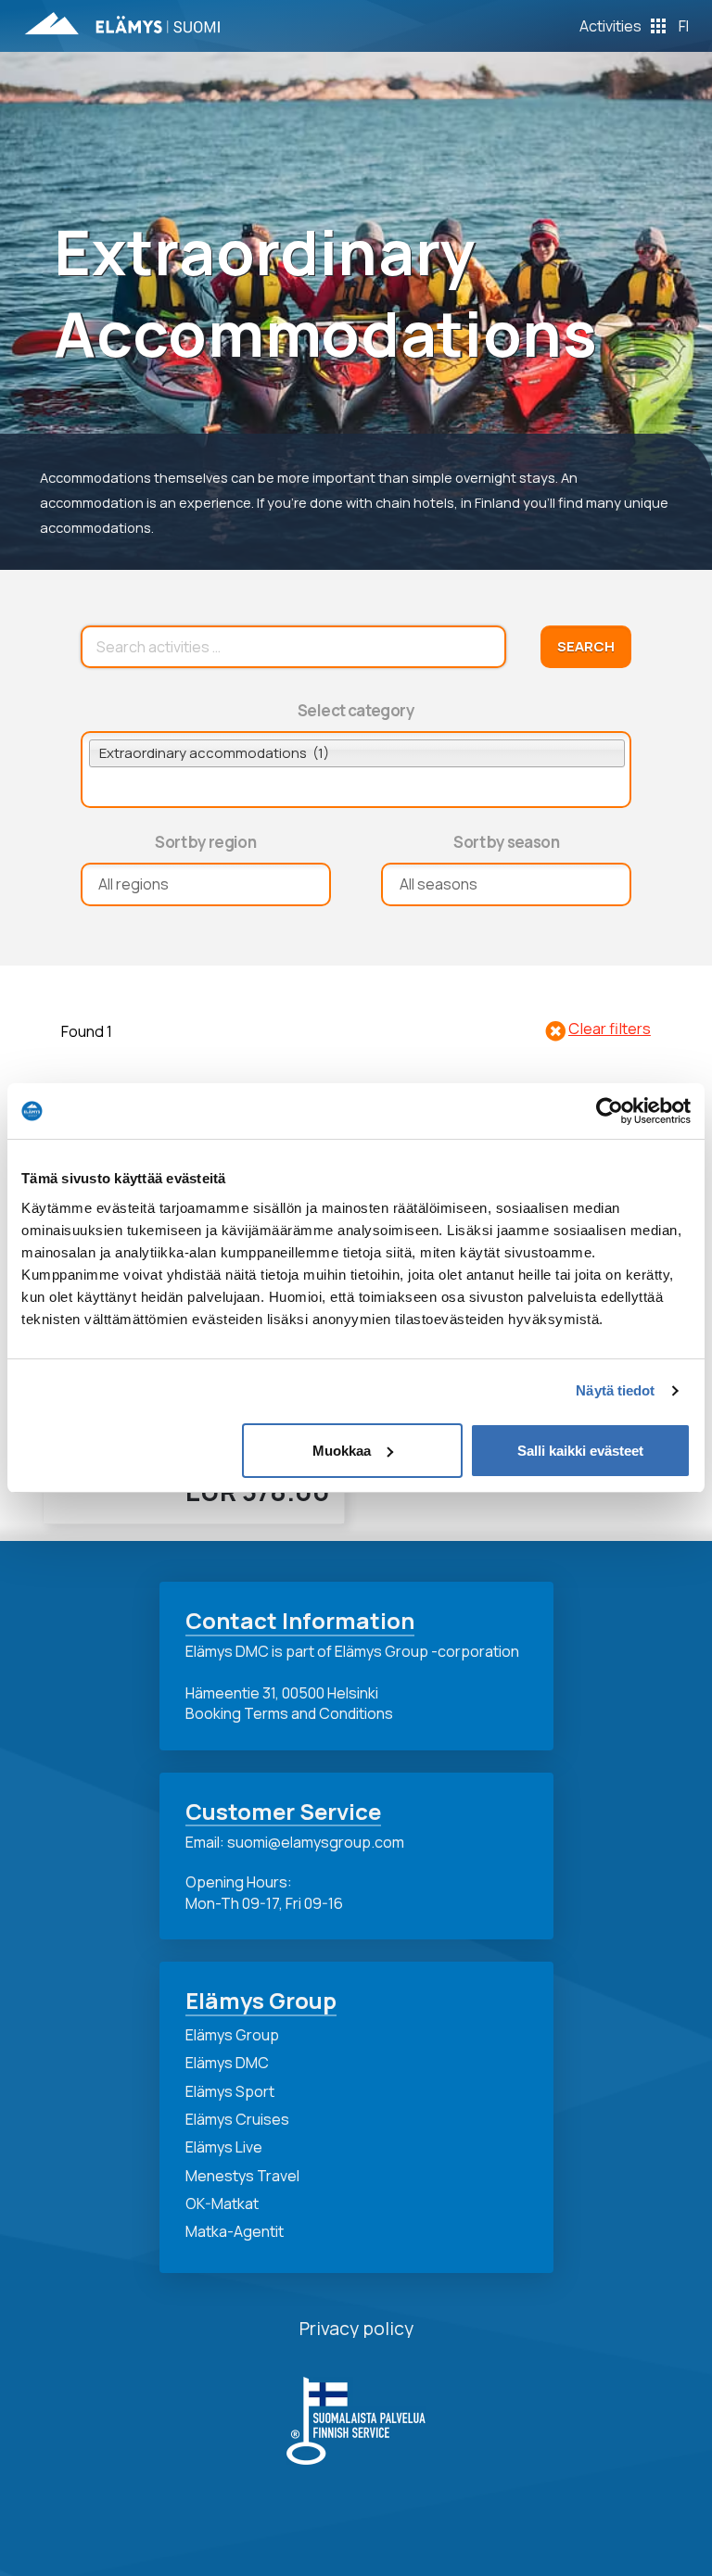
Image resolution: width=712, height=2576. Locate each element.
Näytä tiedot (615, 1390)
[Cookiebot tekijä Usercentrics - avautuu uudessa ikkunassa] (610, 1111)
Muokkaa (342, 1451)
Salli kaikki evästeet (580, 1451)
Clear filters (610, 1029)
